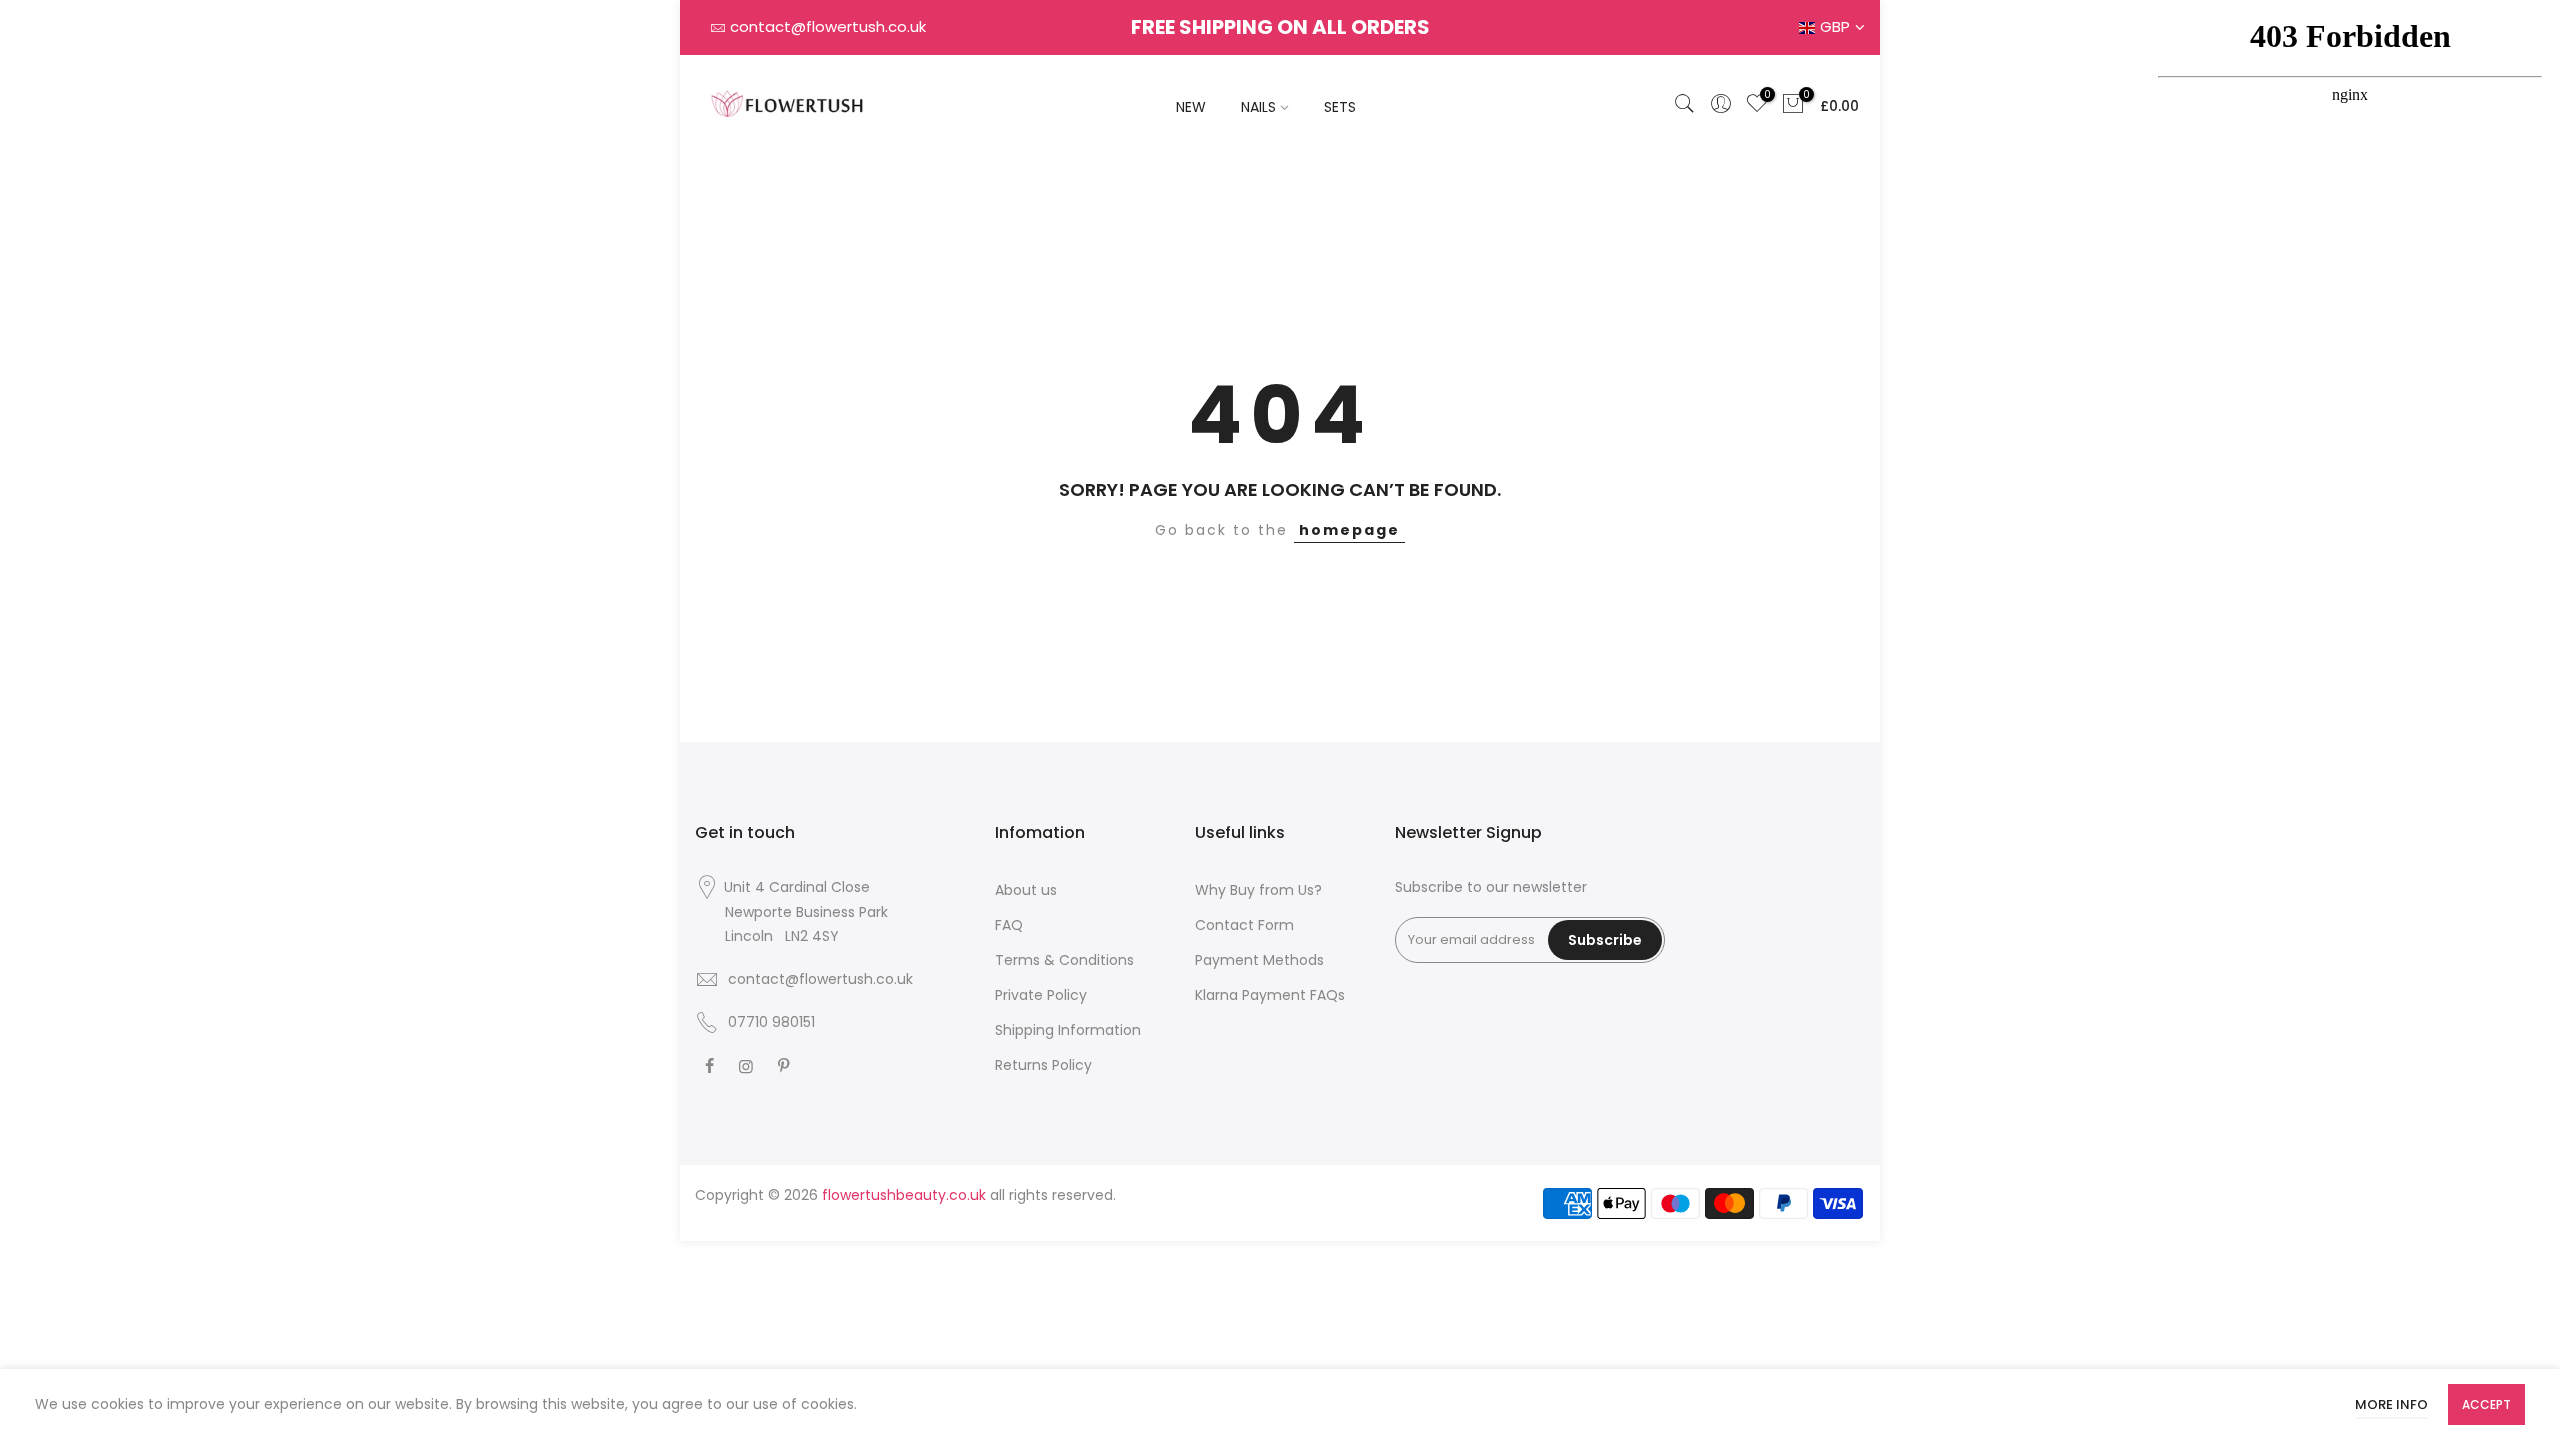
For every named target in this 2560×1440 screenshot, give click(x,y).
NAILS (1258, 107)
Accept (2486, 1404)
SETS (1340, 107)
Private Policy (1041, 995)
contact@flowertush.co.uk (828, 26)
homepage (1349, 530)
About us (1026, 890)
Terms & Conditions (1064, 960)
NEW (1191, 107)
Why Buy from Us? (1258, 890)
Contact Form (1244, 925)
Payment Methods (1259, 960)
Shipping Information (1068, 1030)
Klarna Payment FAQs (1270, 995)
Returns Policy (1043, 1065)
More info (2391, 1404)
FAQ (1009, 925)
